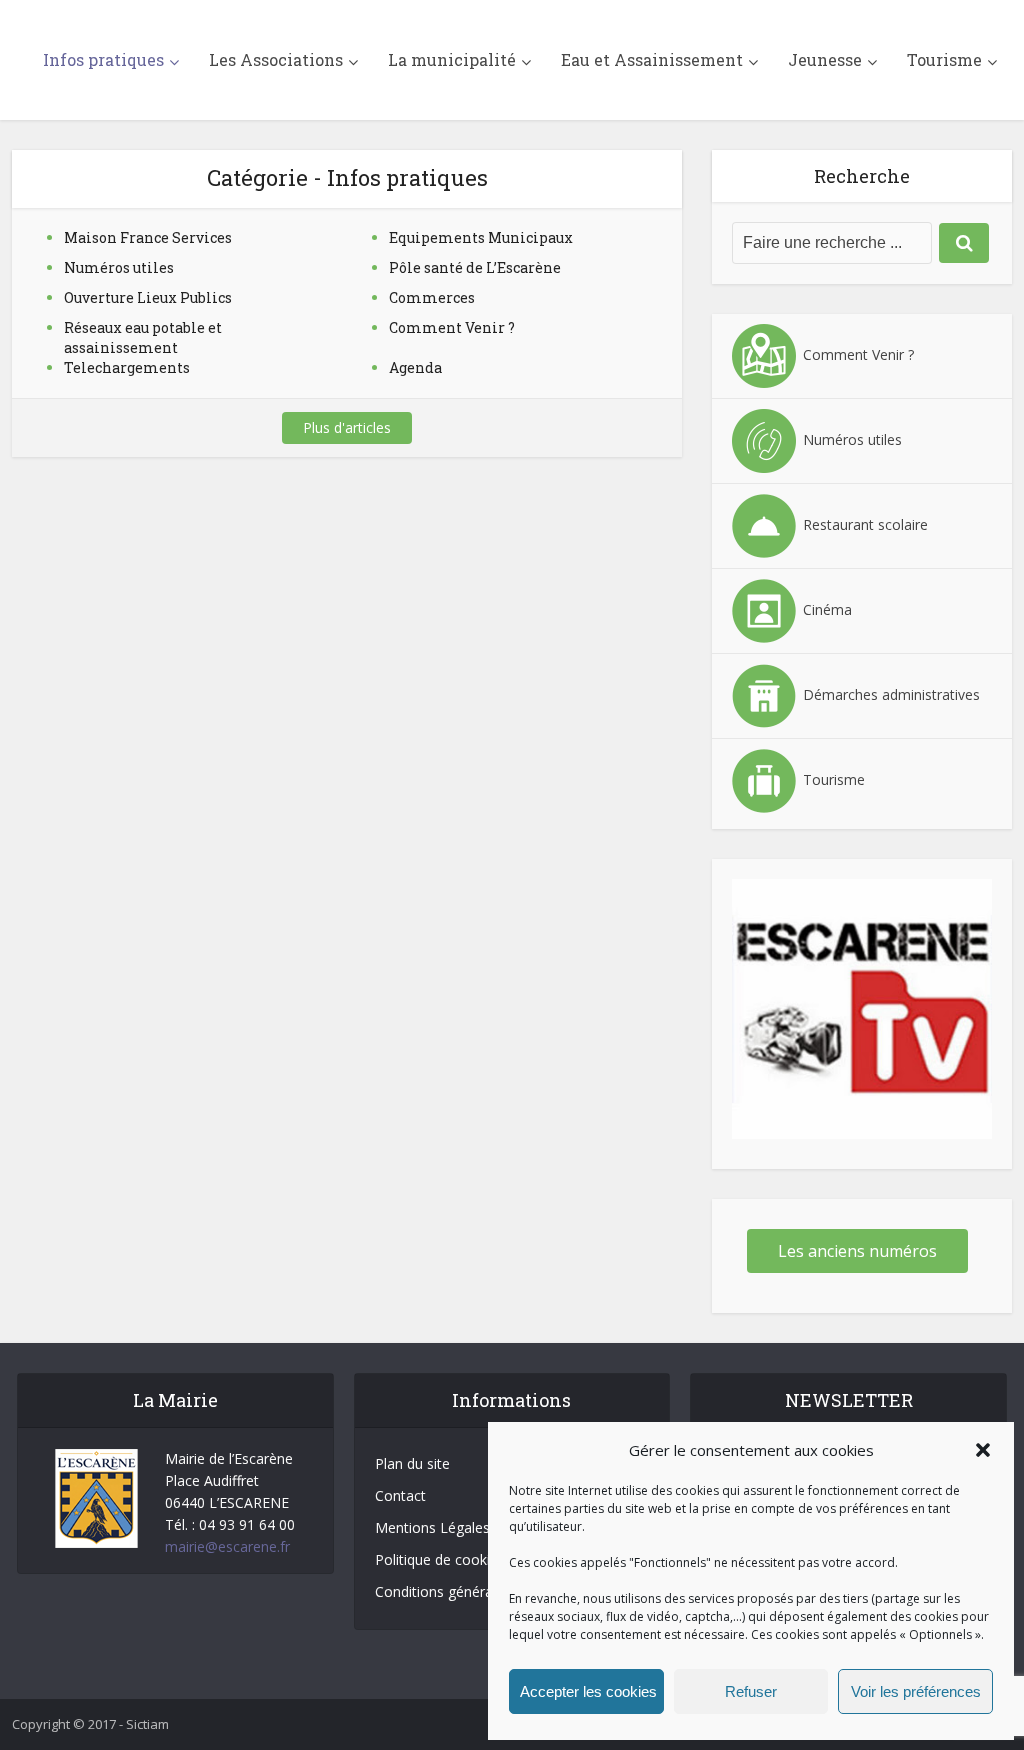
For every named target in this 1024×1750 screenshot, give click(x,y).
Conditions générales (443, 1591)
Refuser (751, 1691)
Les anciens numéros (857, 1251)
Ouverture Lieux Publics (148, 297)
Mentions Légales (432, 1527)
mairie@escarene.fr (227, 1546)
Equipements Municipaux (481, 237)
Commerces (432, 297)
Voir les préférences (916, 1691)
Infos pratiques (103, 59)
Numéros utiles (119, 267)
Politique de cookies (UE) (455, 1559)
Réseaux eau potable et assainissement (143, 337)
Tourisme (944, 59)
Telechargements (127, 367)
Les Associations (276, 59)
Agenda (415, 367)
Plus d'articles (347, 427)
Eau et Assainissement (652, 59)
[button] (983, 1450)
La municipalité (452, 59)
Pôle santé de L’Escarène (475, 267)
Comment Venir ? (452, 327)
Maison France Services (148, 237)
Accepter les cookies (588, 1691)
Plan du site (412, 1463)
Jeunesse (825, 59)
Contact (400, 1495)
